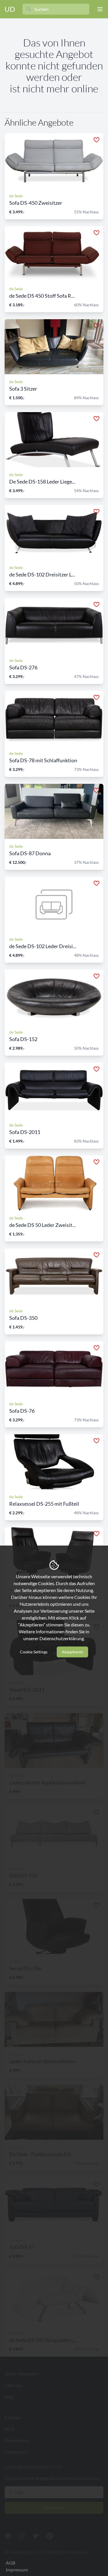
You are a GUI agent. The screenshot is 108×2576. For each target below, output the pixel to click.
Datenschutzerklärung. (62, 1638)
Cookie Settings (34, 1652)
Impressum (17, 2570)
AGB (11, 2563)
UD (10, 9)
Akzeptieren (72, 1652)
